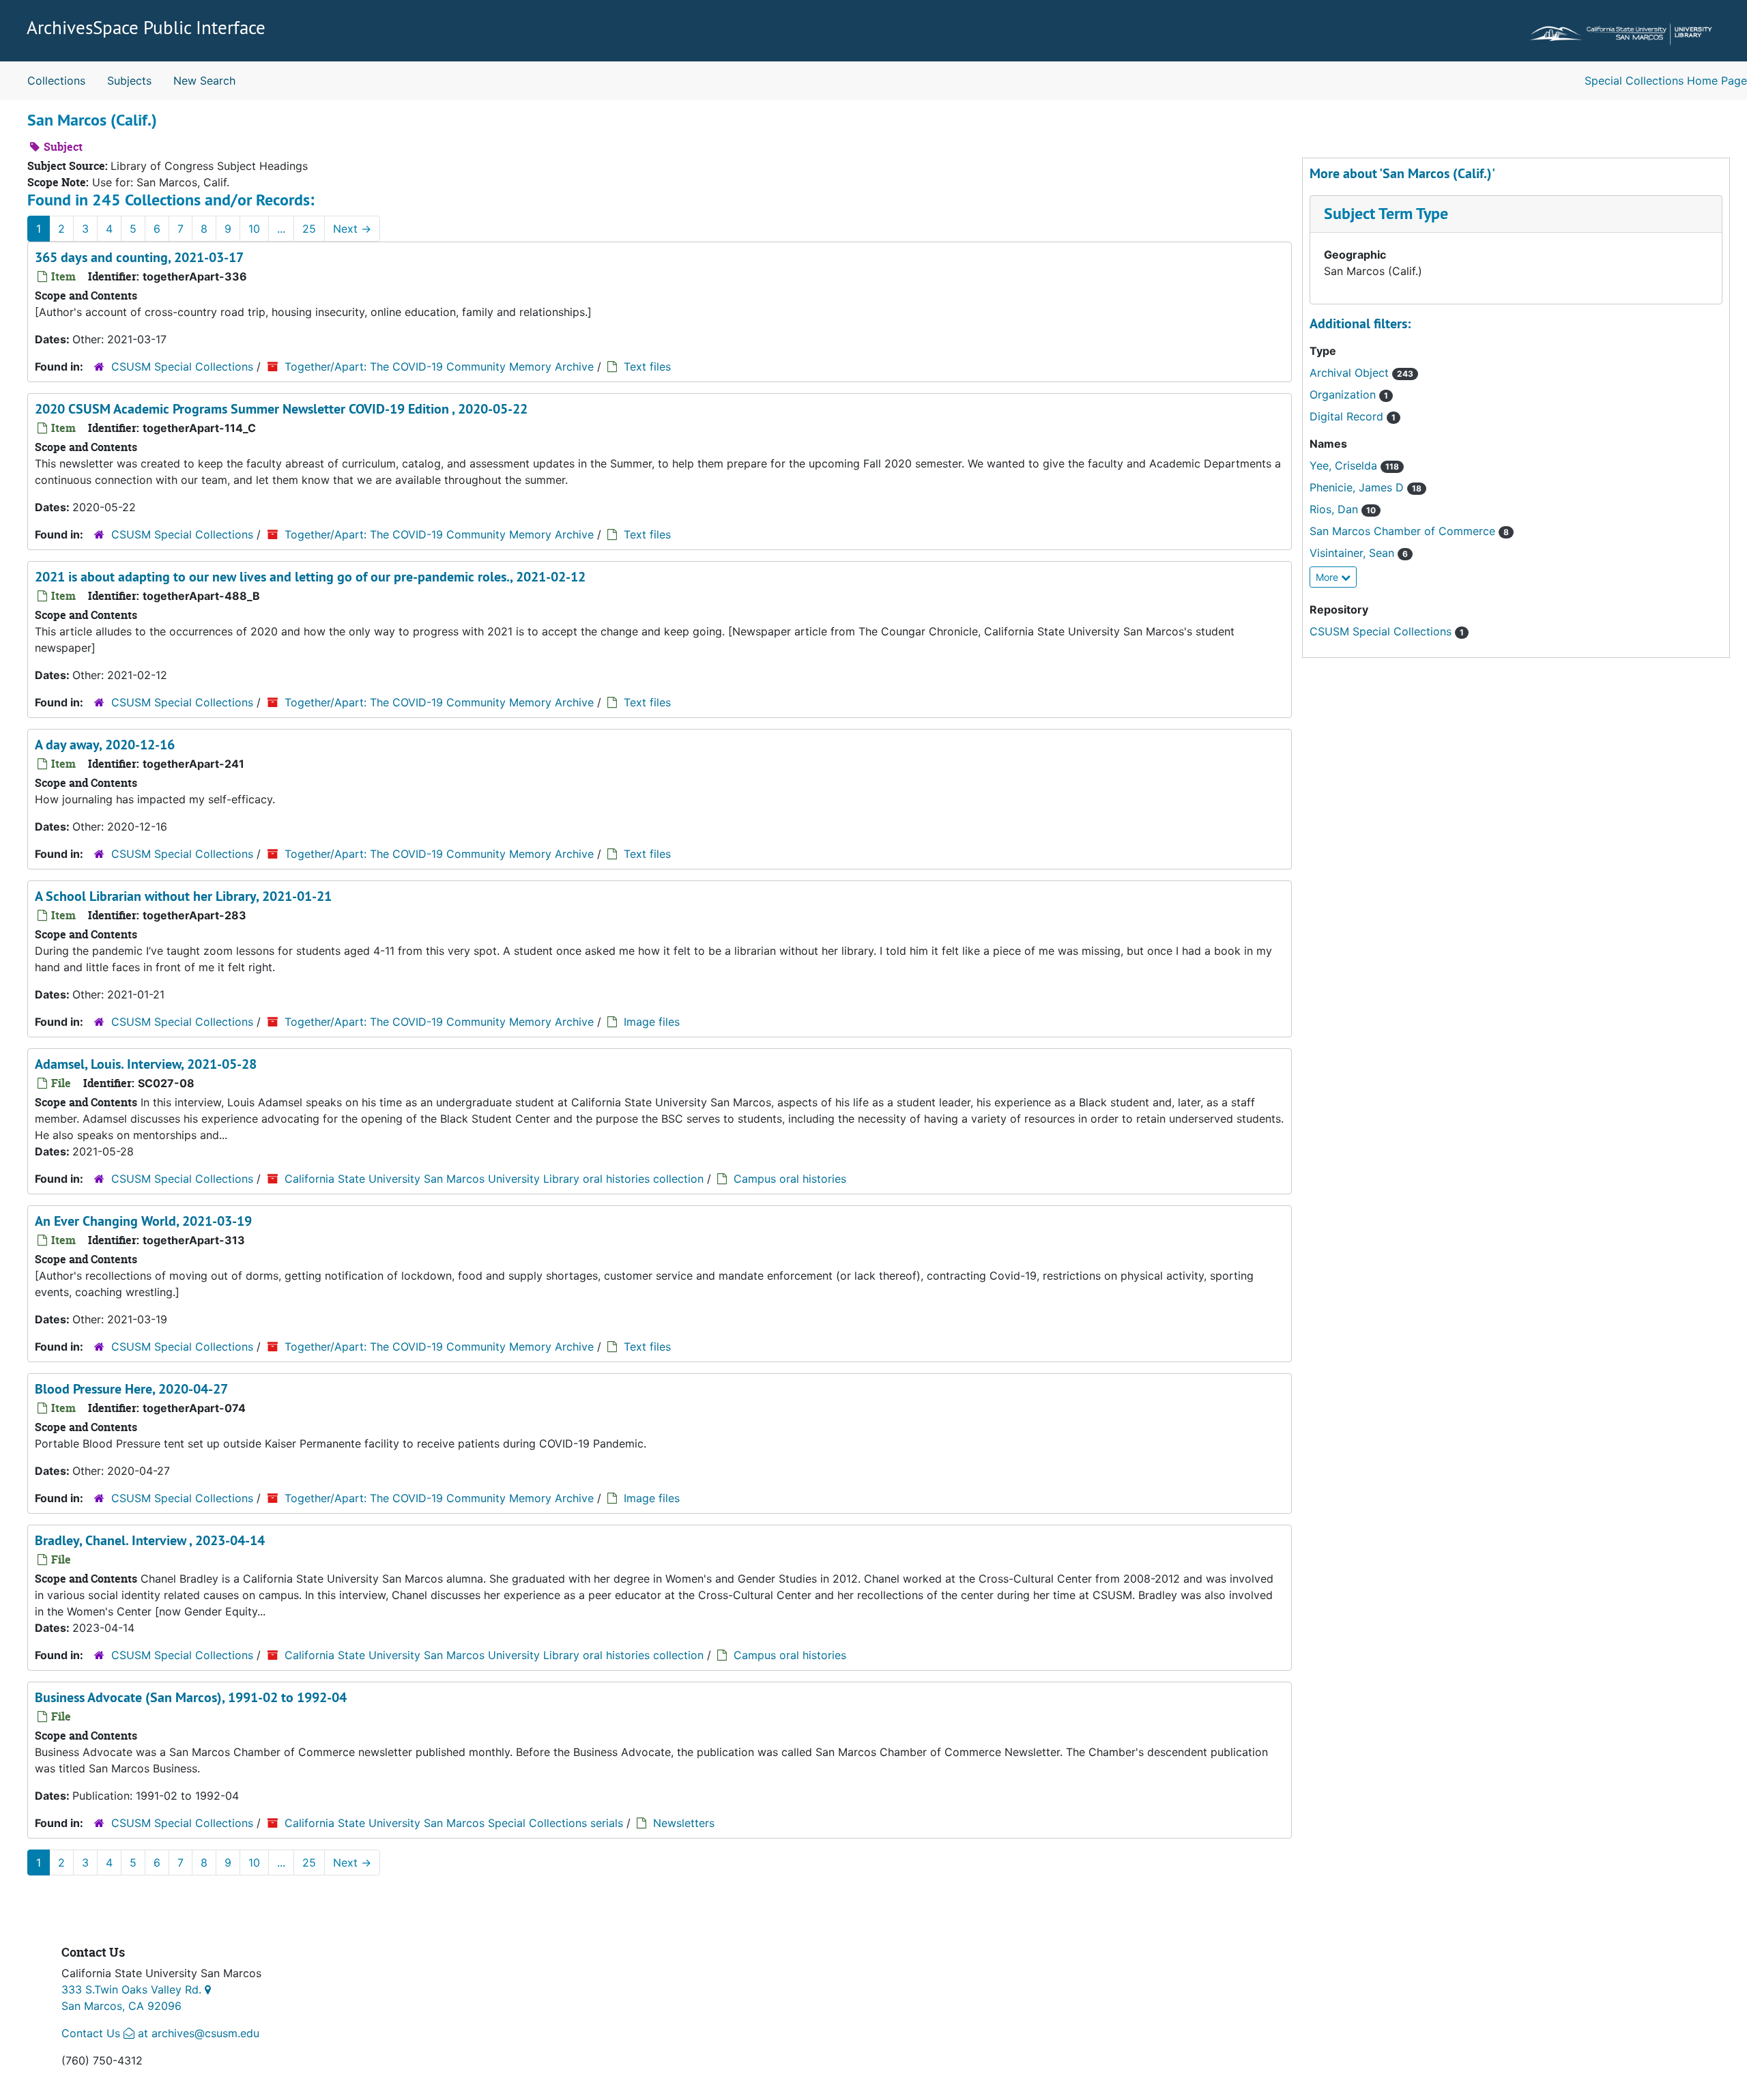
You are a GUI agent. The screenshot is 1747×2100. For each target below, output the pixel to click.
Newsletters (684, 1823)
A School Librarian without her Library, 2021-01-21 (183, 896)
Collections (56, 81)
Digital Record (1348, 416)
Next (352, 229)
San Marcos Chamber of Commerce (1404, 531)
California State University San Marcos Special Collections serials (454, 1823)
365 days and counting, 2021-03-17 (139, 257)
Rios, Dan (1335, 509)
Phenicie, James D (1358, 487)
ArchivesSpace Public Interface (146, 27)
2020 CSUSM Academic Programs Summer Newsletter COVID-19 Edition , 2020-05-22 (281, 409)
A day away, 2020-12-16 (105, 745)
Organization (1344, 394)
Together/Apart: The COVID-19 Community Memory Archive (439, 366)
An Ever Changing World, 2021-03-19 (143, 1221)
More (1328, 577)
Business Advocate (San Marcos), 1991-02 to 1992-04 (191, 1697)
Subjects (129, 81)
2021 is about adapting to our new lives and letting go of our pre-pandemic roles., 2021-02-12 (310, 577)
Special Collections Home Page (1666, 81)
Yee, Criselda (1345, 465)
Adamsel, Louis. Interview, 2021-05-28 (146, 1064)
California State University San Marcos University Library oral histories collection (494, 1179)
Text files (647, 366)
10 (254, 229)
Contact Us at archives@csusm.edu (160, 2033)
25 (309, 229)
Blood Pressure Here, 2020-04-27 (131, 1389)
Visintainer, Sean (1354, 553)
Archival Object (1351, 373)
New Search (204, 81)
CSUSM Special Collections (182, 366)
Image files (652, 1022)
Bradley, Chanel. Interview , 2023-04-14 (150, 1540)
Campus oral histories (790, 1179)
